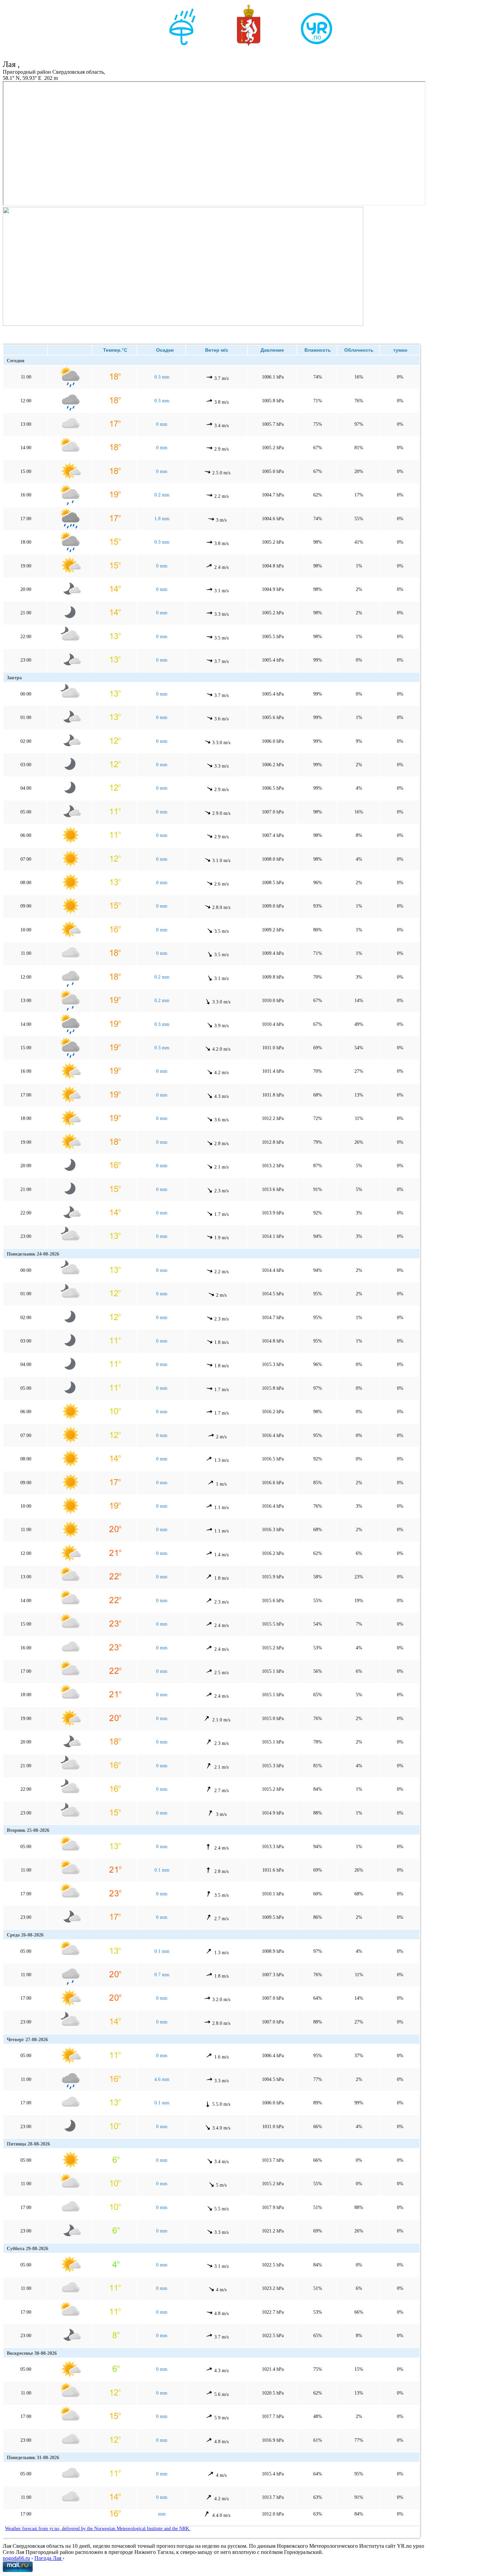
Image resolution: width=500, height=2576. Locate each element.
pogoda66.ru (16, 2558)
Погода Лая (48, 2558)
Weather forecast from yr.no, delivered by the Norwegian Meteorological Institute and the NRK (98, 2529)
